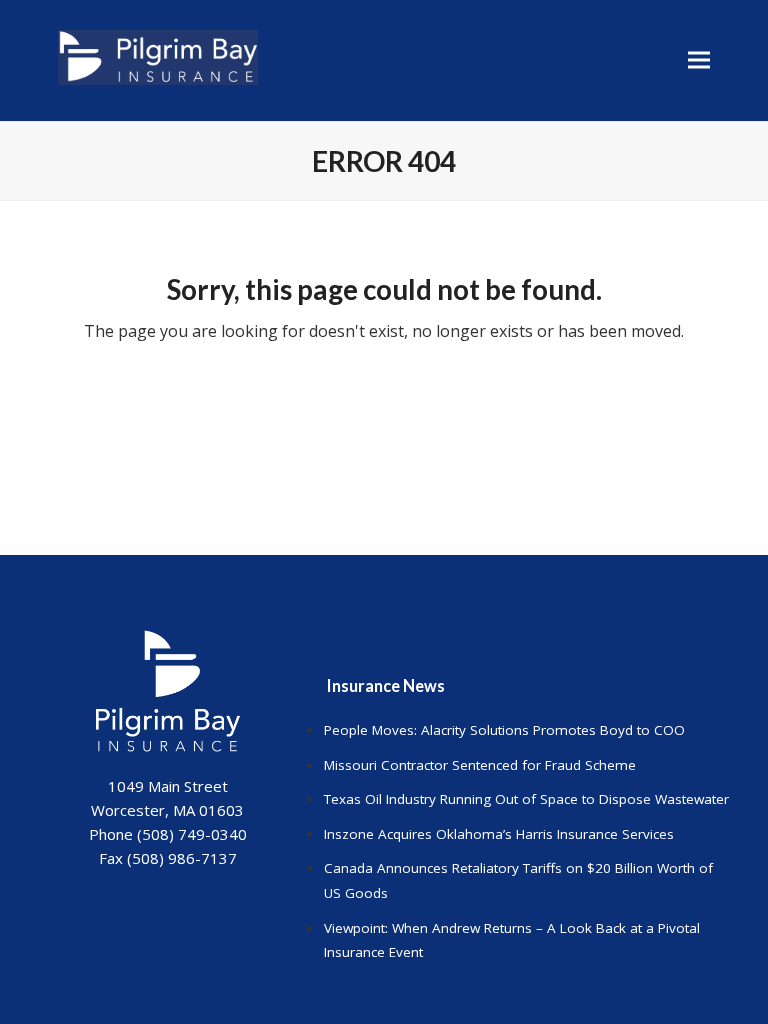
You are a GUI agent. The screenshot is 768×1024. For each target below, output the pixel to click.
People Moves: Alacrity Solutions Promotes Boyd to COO (504, 730)
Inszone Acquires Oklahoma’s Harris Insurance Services (499, 834)
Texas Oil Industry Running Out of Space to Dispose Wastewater (526, 799)
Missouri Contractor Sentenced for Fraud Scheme (480, 765)
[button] (699, 60)
